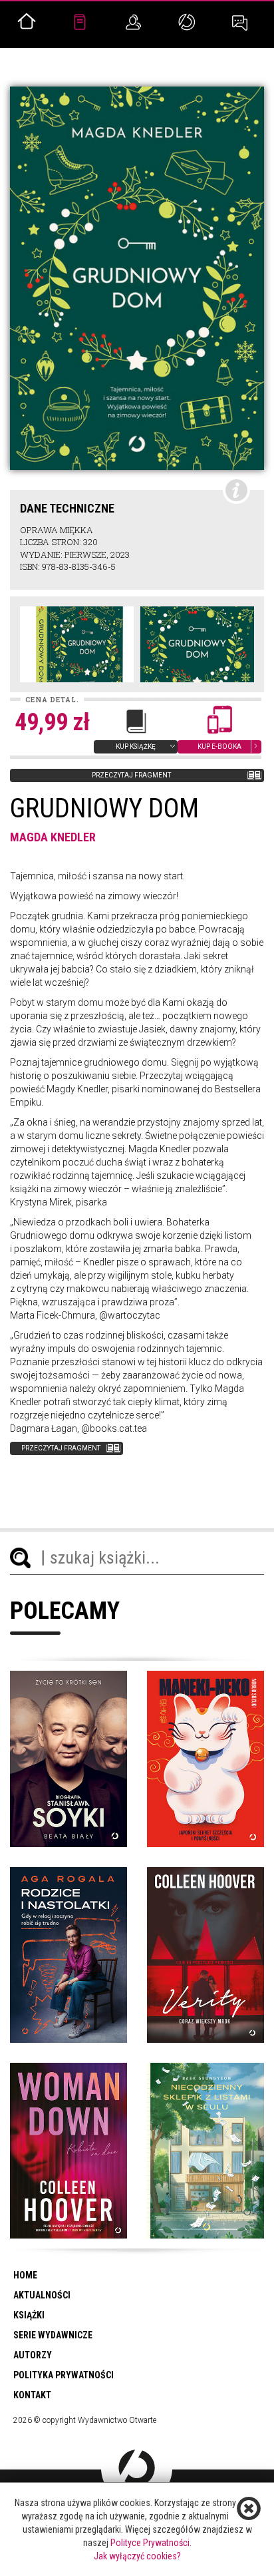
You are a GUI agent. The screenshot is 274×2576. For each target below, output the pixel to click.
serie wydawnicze (53, 2335)
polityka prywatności (64, 2375)
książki (29, 2315)
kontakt (32, 2395)
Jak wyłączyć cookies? (137, 2556)
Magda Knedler (53, 837)
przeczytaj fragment (131, 775)
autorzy (33, 2355)
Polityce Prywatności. (151, 2543)
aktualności (42, 2295)
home (25, 2275)
